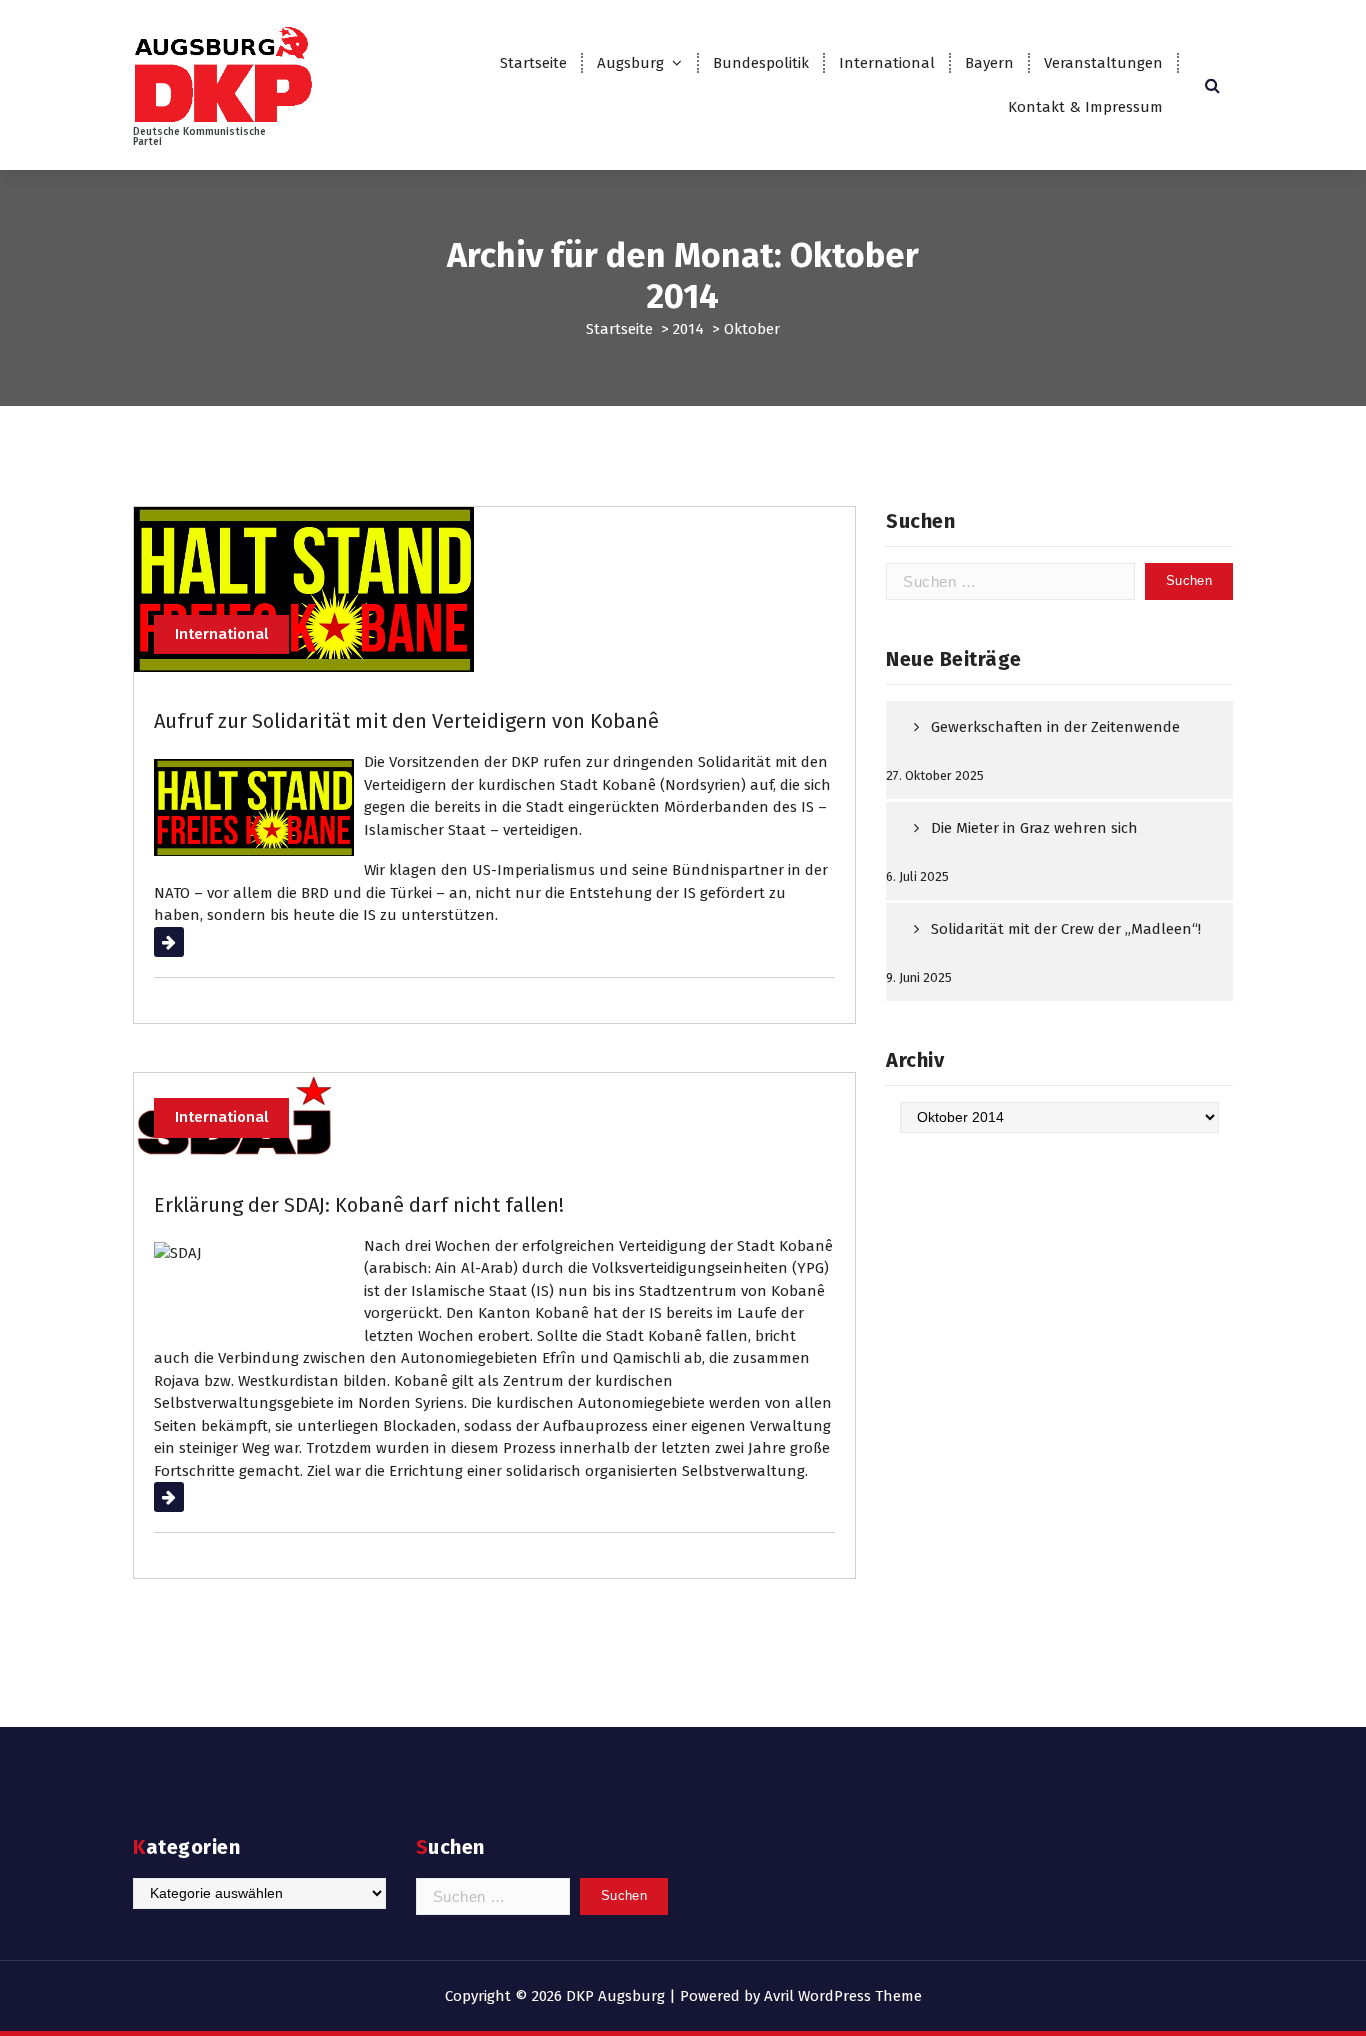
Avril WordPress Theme (843, 1996)
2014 (688, 329)
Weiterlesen (194, 942)
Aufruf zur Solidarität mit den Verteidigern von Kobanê (406, 721)
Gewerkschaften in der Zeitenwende (1055, 727)
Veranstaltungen (1103, 63)
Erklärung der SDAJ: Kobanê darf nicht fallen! (359, 1205)
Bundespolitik (761, 63)
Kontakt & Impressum (1085, 107)
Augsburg (630, 63)
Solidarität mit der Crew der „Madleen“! (1066, 929)
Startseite (533, 63)
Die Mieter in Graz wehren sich (1034, 828)
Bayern (989, 63)
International (887, 63)
